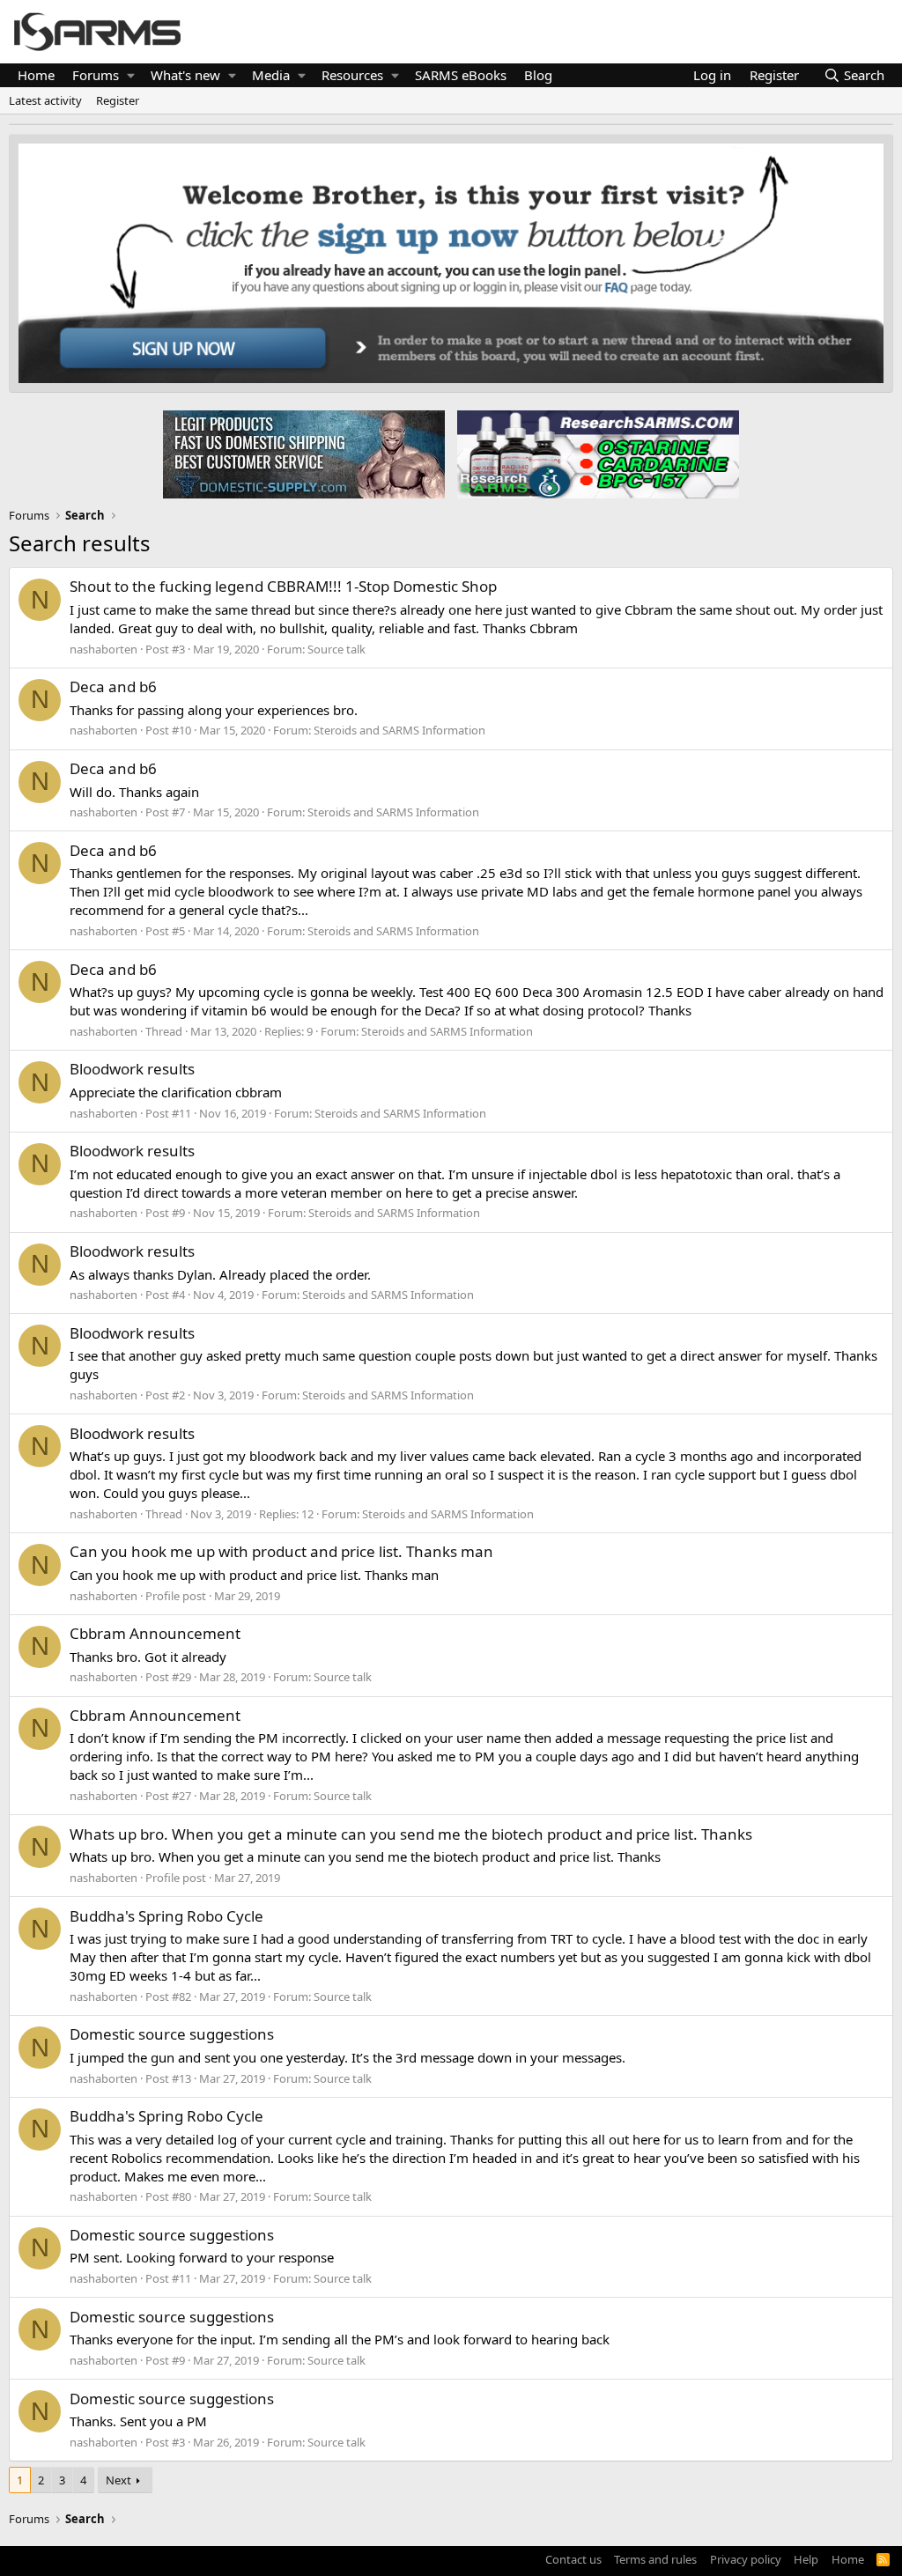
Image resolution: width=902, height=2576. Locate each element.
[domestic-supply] (304, 454)
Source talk (336, 649)
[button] (131, 75)
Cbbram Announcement (155, 1633)
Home (36, 75)
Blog (538, 75)
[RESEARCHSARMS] (596, 454)
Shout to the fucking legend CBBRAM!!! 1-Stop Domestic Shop (283, 586)
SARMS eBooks (461, 75)
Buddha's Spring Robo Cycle (166, 1916)
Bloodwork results (132, 1069)
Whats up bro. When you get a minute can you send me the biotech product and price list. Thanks (411, 1834)
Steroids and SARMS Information (399, 730)
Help (806, 2559)
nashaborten (104, 649)
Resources (352, 75)
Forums (96, 75)
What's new (185, 75)
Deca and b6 (113, 686)
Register (118, 100)
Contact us (573, 2559)
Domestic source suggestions (172, 2034)
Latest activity (45, 100)
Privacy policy (746, 2559)
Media (271, 75)
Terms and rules (655, 2559)
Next (118, 2480)
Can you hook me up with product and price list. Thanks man (281, 1551)
